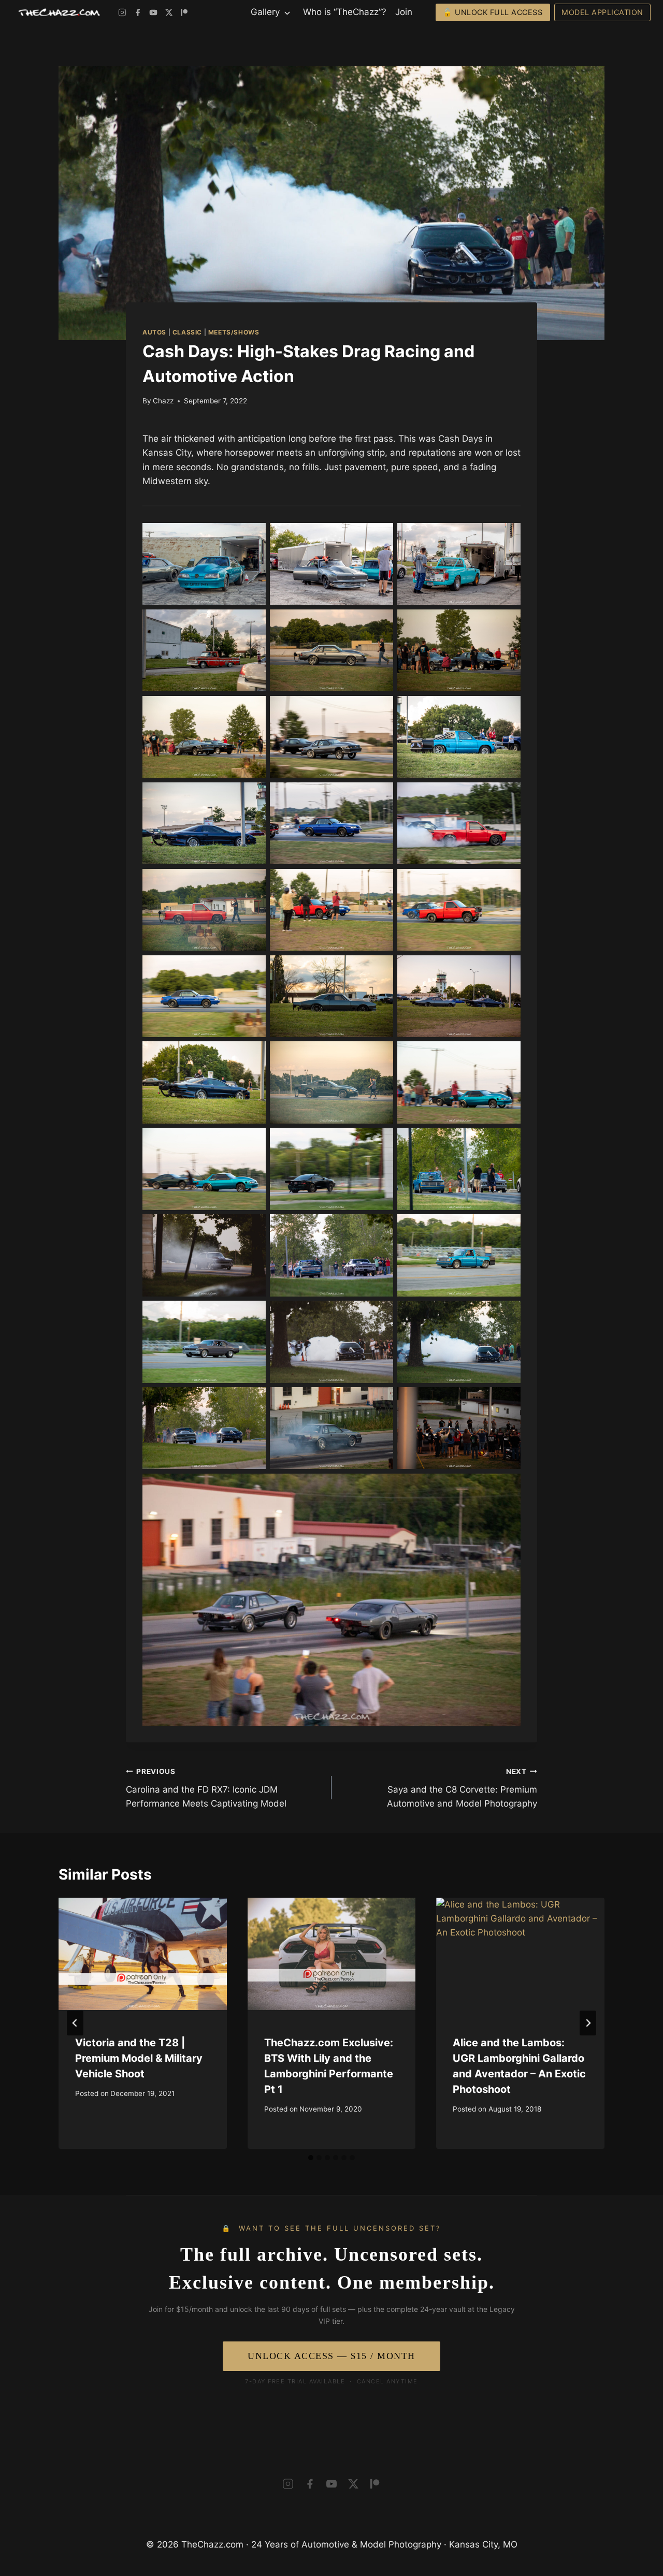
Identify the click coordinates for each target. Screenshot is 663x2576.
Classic (187, 332)
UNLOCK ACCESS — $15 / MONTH (331, 2356)
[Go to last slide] (75, 2023)
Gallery (265, 12)
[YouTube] (153, 12)
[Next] (588, 2023)
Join (404, 12)
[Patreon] (184, 12)
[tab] (311, 2158)
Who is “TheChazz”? (345, 12)
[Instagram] (122, 12)
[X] (169, 12)
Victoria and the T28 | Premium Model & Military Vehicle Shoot (139, 2058)
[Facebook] (138, 12)
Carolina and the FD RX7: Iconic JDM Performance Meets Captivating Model (206, 1788)
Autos (154, 332)
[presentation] (143, 1954)
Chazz (163, 401)
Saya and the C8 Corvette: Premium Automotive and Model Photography (462, 1788)
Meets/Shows (234, 332)
